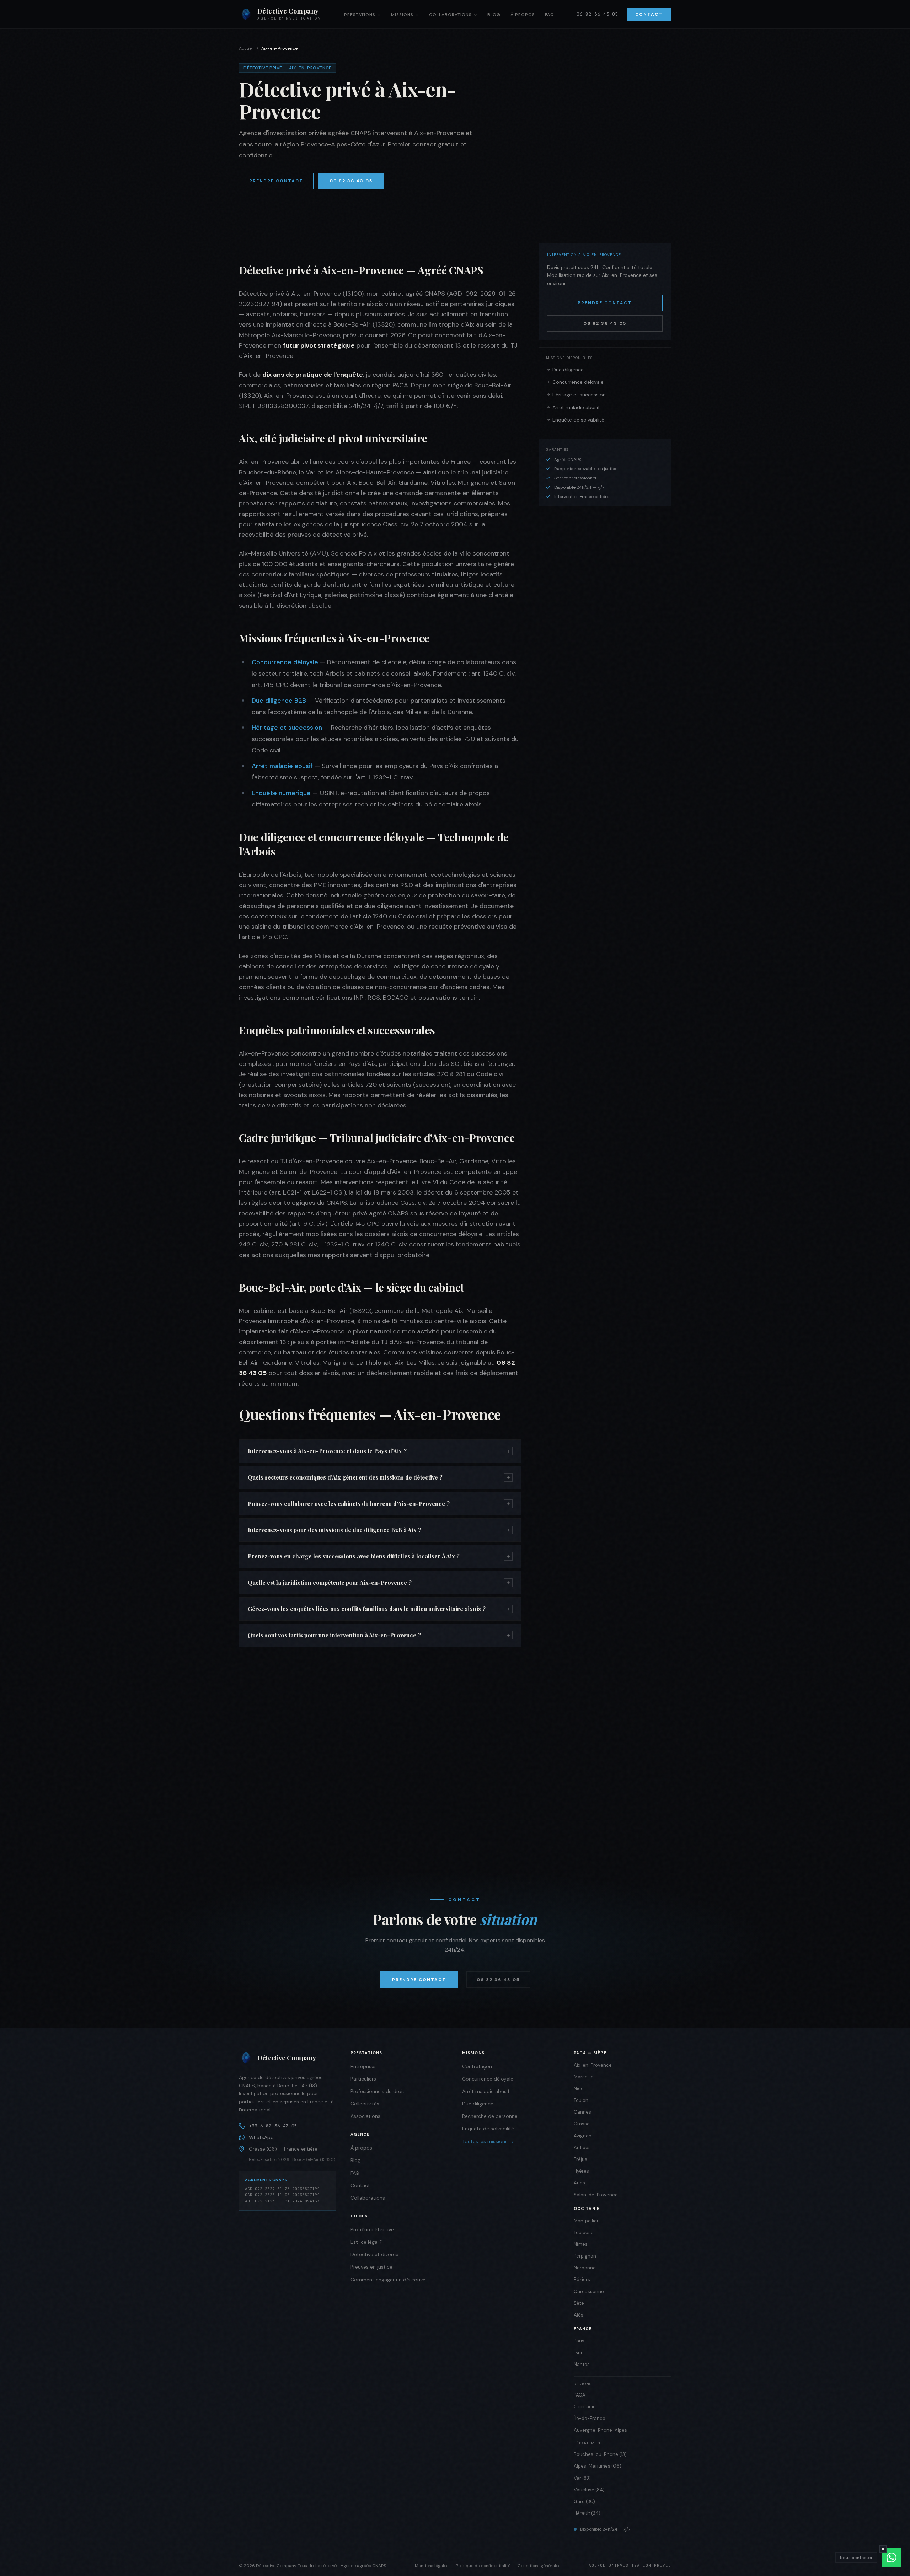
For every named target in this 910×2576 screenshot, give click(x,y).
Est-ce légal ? (367, 2242)
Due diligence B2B (279, 701)
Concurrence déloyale (285, 662)
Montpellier (586, 2221)
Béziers (582, 2279)
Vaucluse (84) (589, 2490)
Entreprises (364, 2066)
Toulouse (584, 2232)
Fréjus (580, 2159)
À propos (523, 15)
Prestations (360, 15)
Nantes (582, 2364)
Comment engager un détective (388, 2280)
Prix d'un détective (372, 2229)
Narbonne (585, 2268)
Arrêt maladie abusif (282, 766)
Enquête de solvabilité (578, 420)
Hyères (581, 2171)
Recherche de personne (490, 2116)
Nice (579, 2089)
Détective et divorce (374, 2254)
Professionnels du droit (378, 2091)
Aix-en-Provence (593, 2065)
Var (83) (582, 2478)
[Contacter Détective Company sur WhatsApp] (892, 2558)
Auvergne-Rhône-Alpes (600, 2430)
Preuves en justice (371, 2267)
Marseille (584, 2077)
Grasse (582, 2124)
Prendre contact (276, 181)
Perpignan (585, 2256)
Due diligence (568, 370)
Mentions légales (432, 2566)
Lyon (579, 2353)
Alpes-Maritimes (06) (598, 2466)
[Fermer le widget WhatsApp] (883, 2549)
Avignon (583, 2136)
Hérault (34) (587, 2513)
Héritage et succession (287, 728)
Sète (579, 2303)
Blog (494, 15)
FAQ (550, 15)
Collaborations (450, 15)
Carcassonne (589, 2291)
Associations (365, 2116)
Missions (402, 15)
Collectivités (365, 2104)
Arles (579, 2183)
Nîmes (581, 2244)
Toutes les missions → (488, 2141)
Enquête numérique (281, 793)
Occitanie (585, 2407)
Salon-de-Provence (596, 2195)
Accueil (246, 48)
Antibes (582, 2148)
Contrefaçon (477, 2066)
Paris (579, 2341)
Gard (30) (584, 2502)
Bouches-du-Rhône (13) (600, 2454)
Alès (579, 2315)
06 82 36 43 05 (597, 14)
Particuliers (363, 2079)
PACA (580, 2395)
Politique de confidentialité (483, 2566)
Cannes (582, 2112)
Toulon (581, 2100)
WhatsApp (261, 2137)
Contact (649, 14)
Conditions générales (539, 2566)
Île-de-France (590, 2418)
